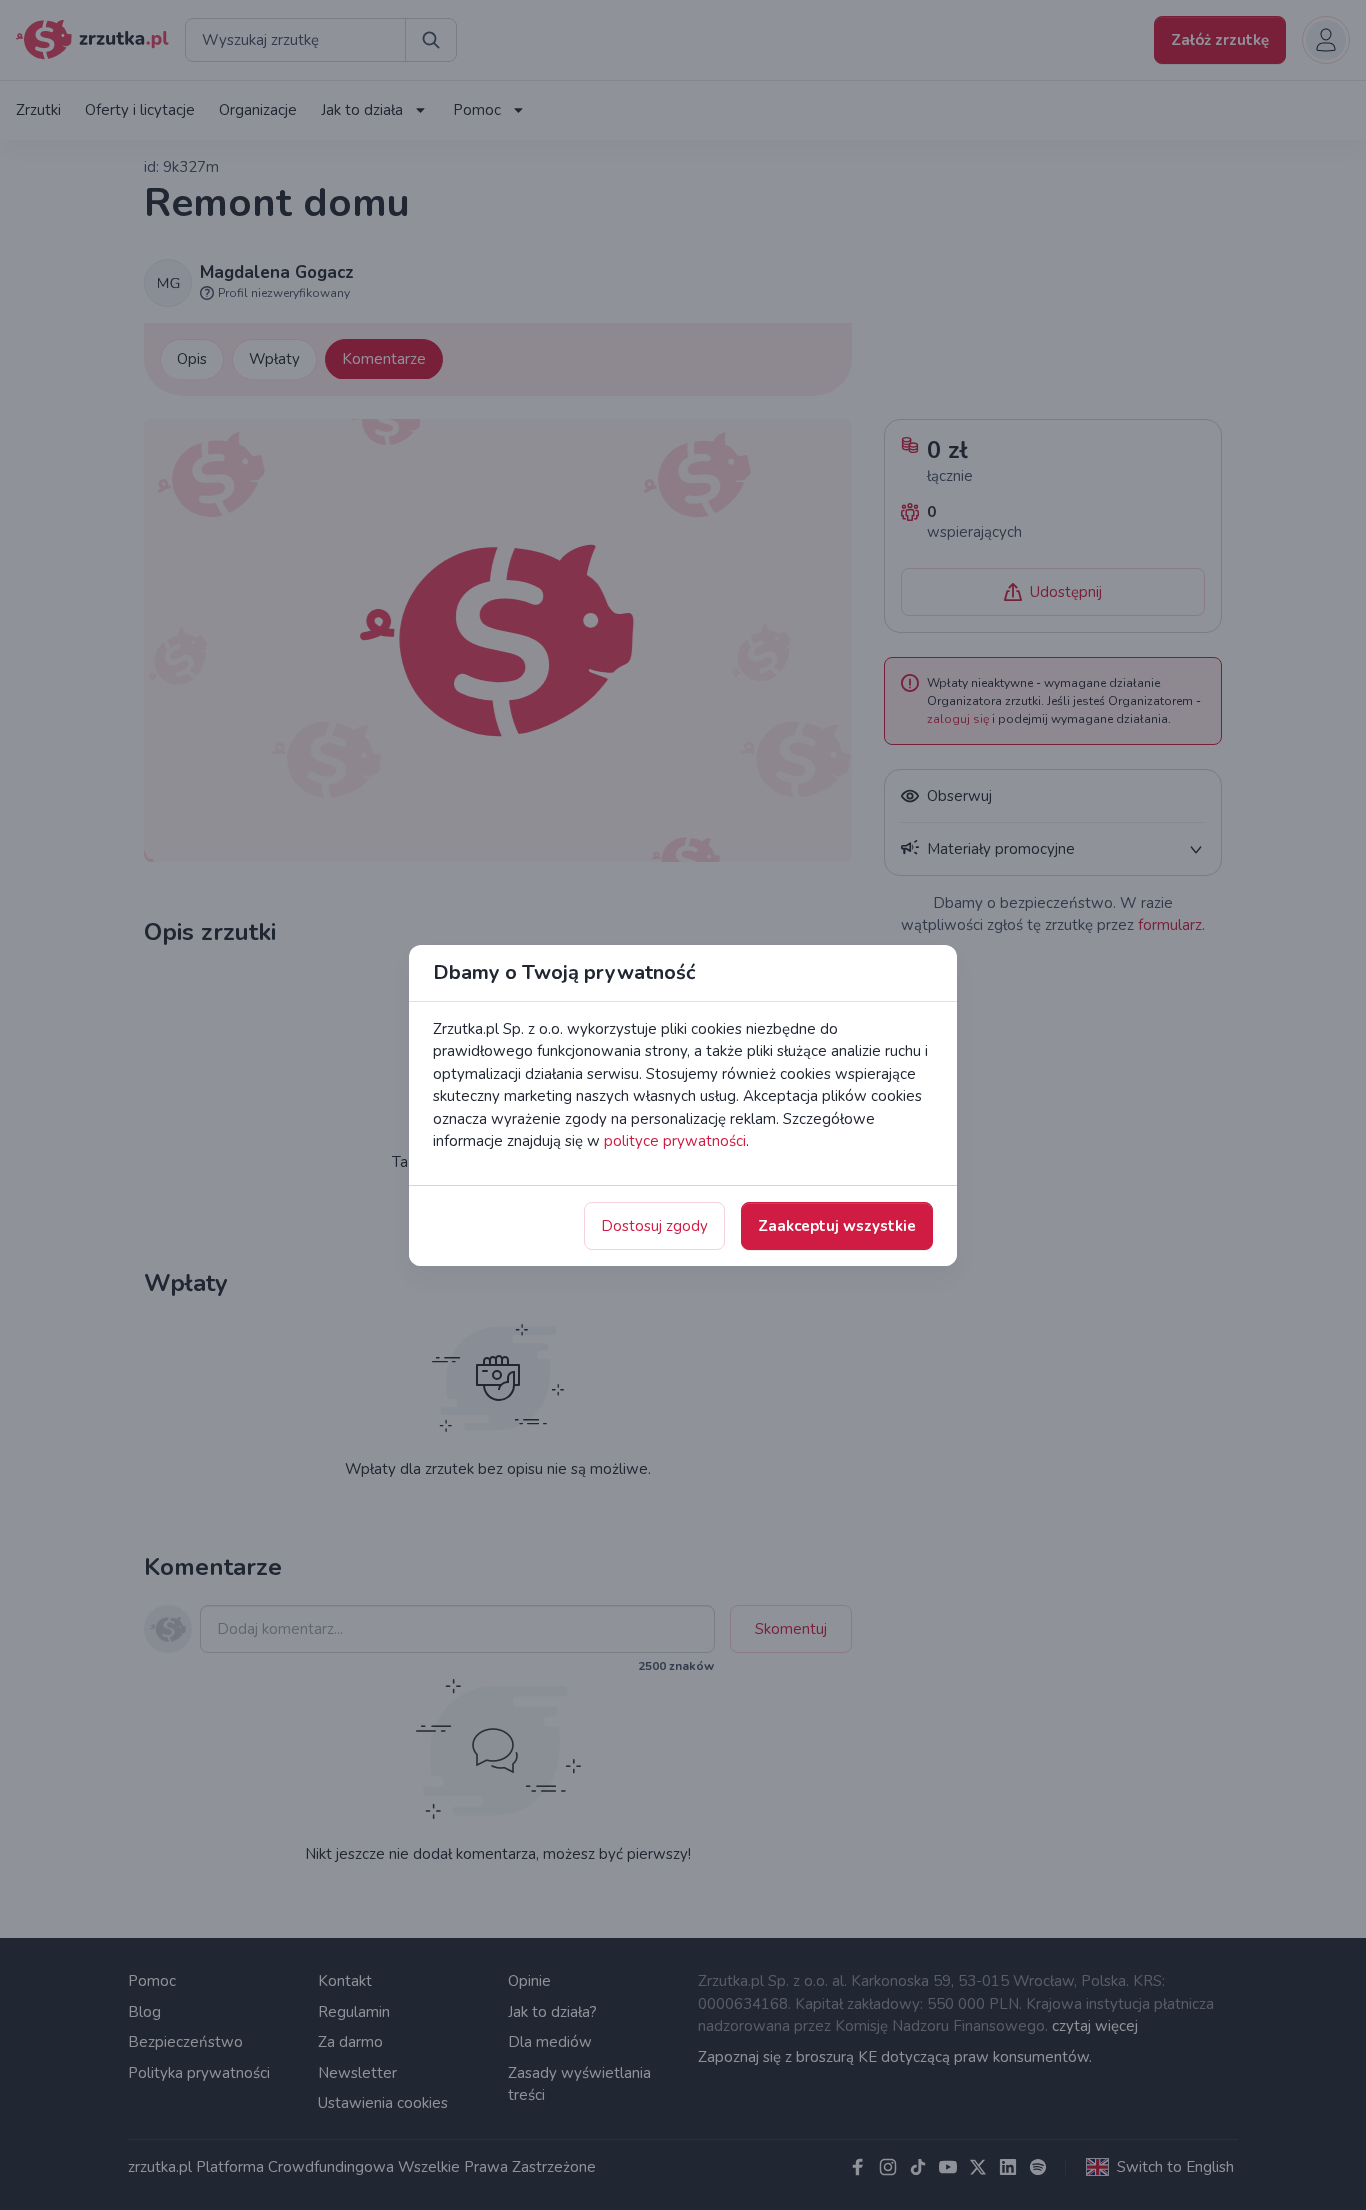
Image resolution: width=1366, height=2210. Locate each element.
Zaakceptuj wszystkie (837, 1226)
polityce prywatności (675, 1141)
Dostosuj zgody (654, 1226)
